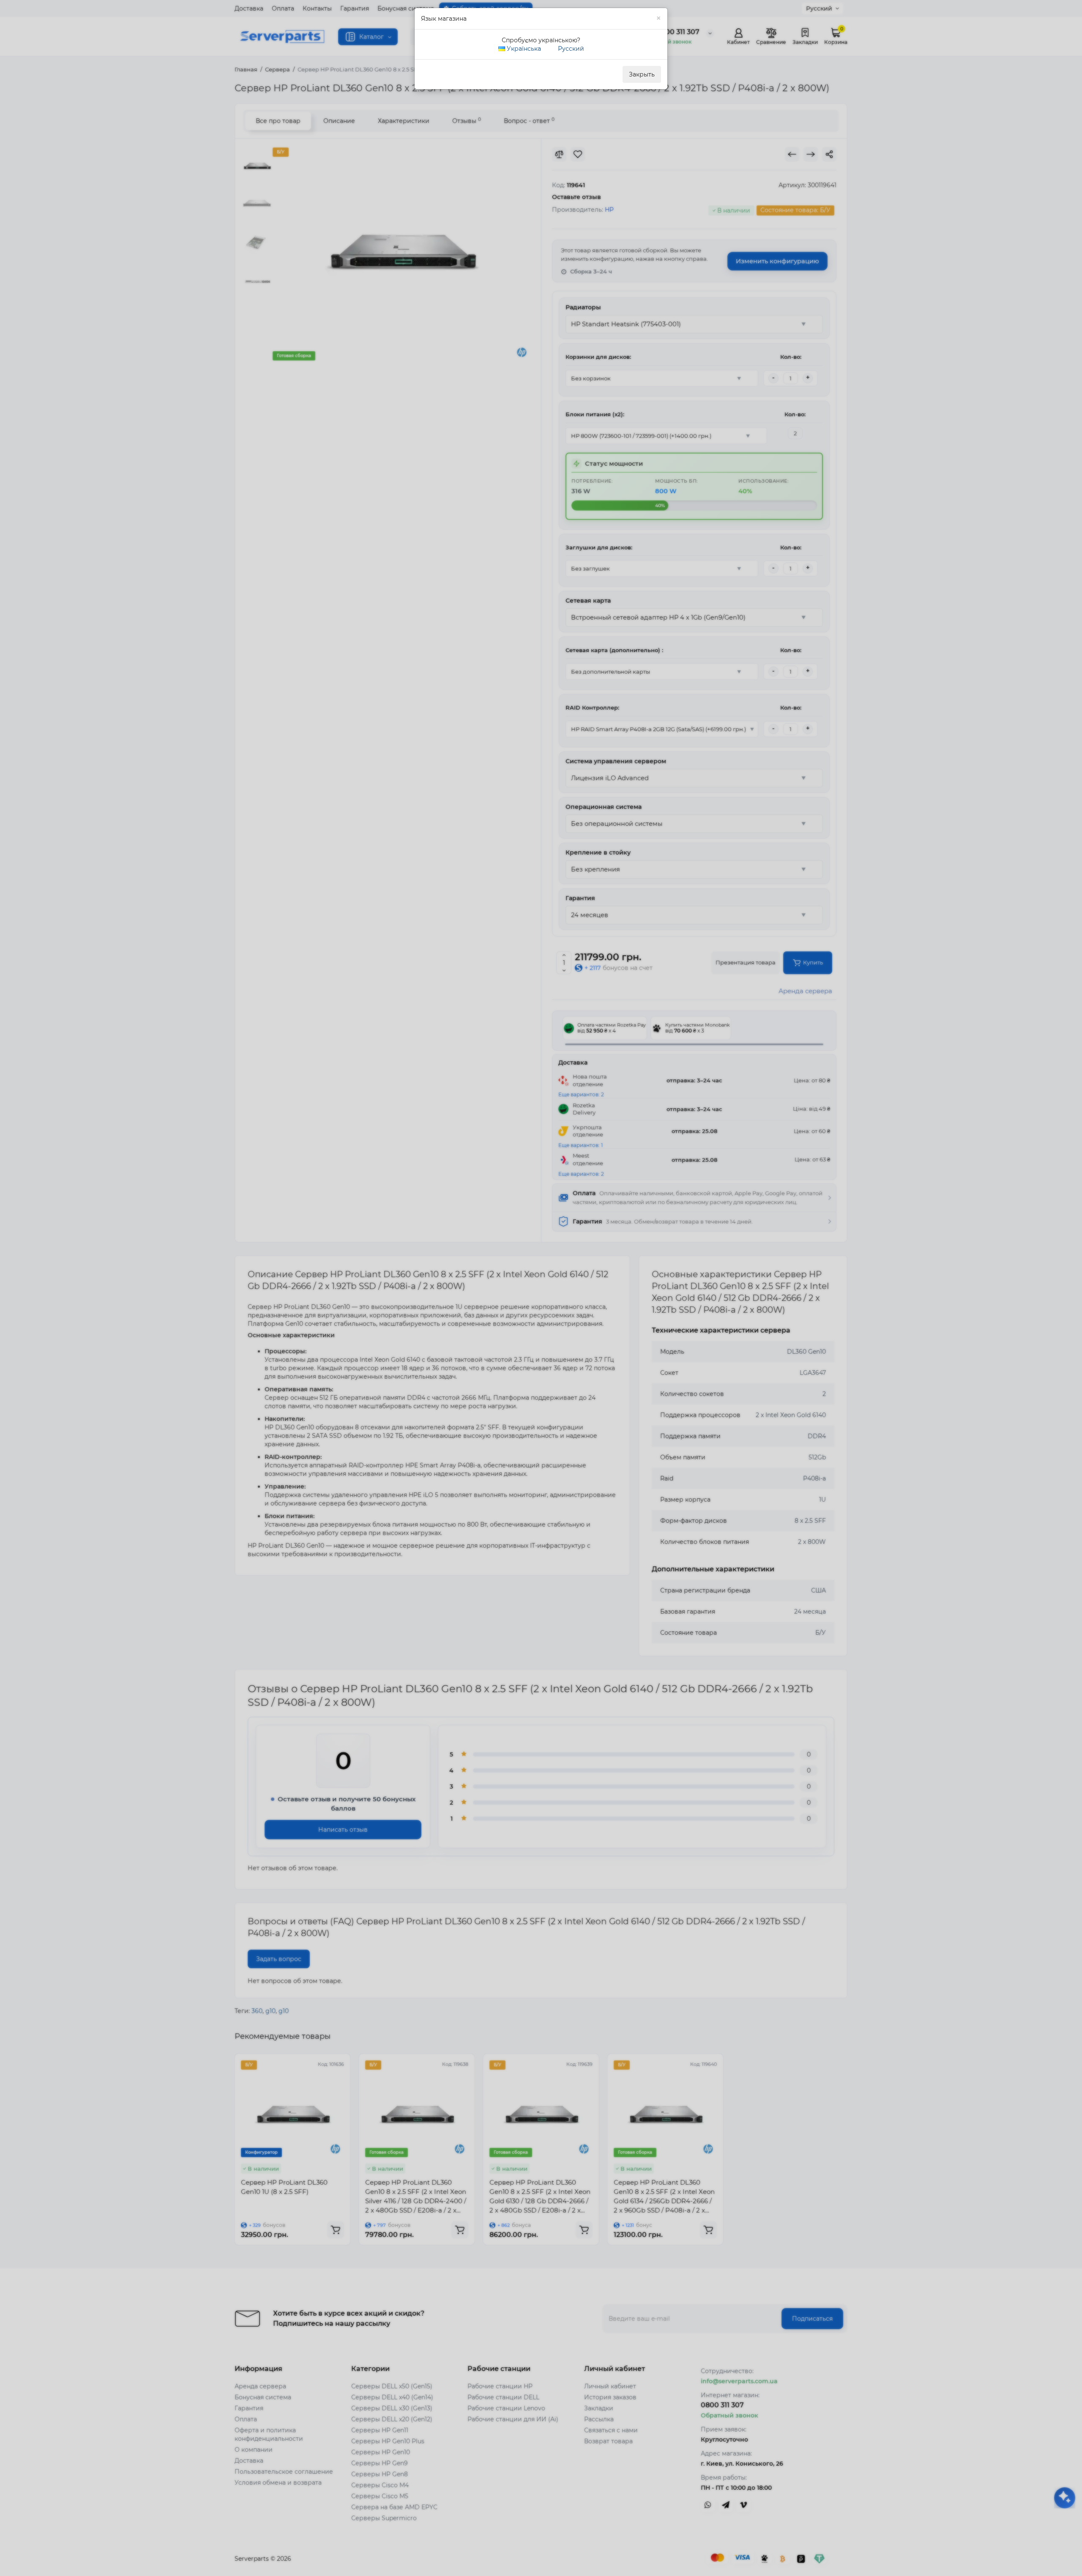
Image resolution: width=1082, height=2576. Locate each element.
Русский (570, 49)
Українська (523, 49)
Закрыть (642, 74)
